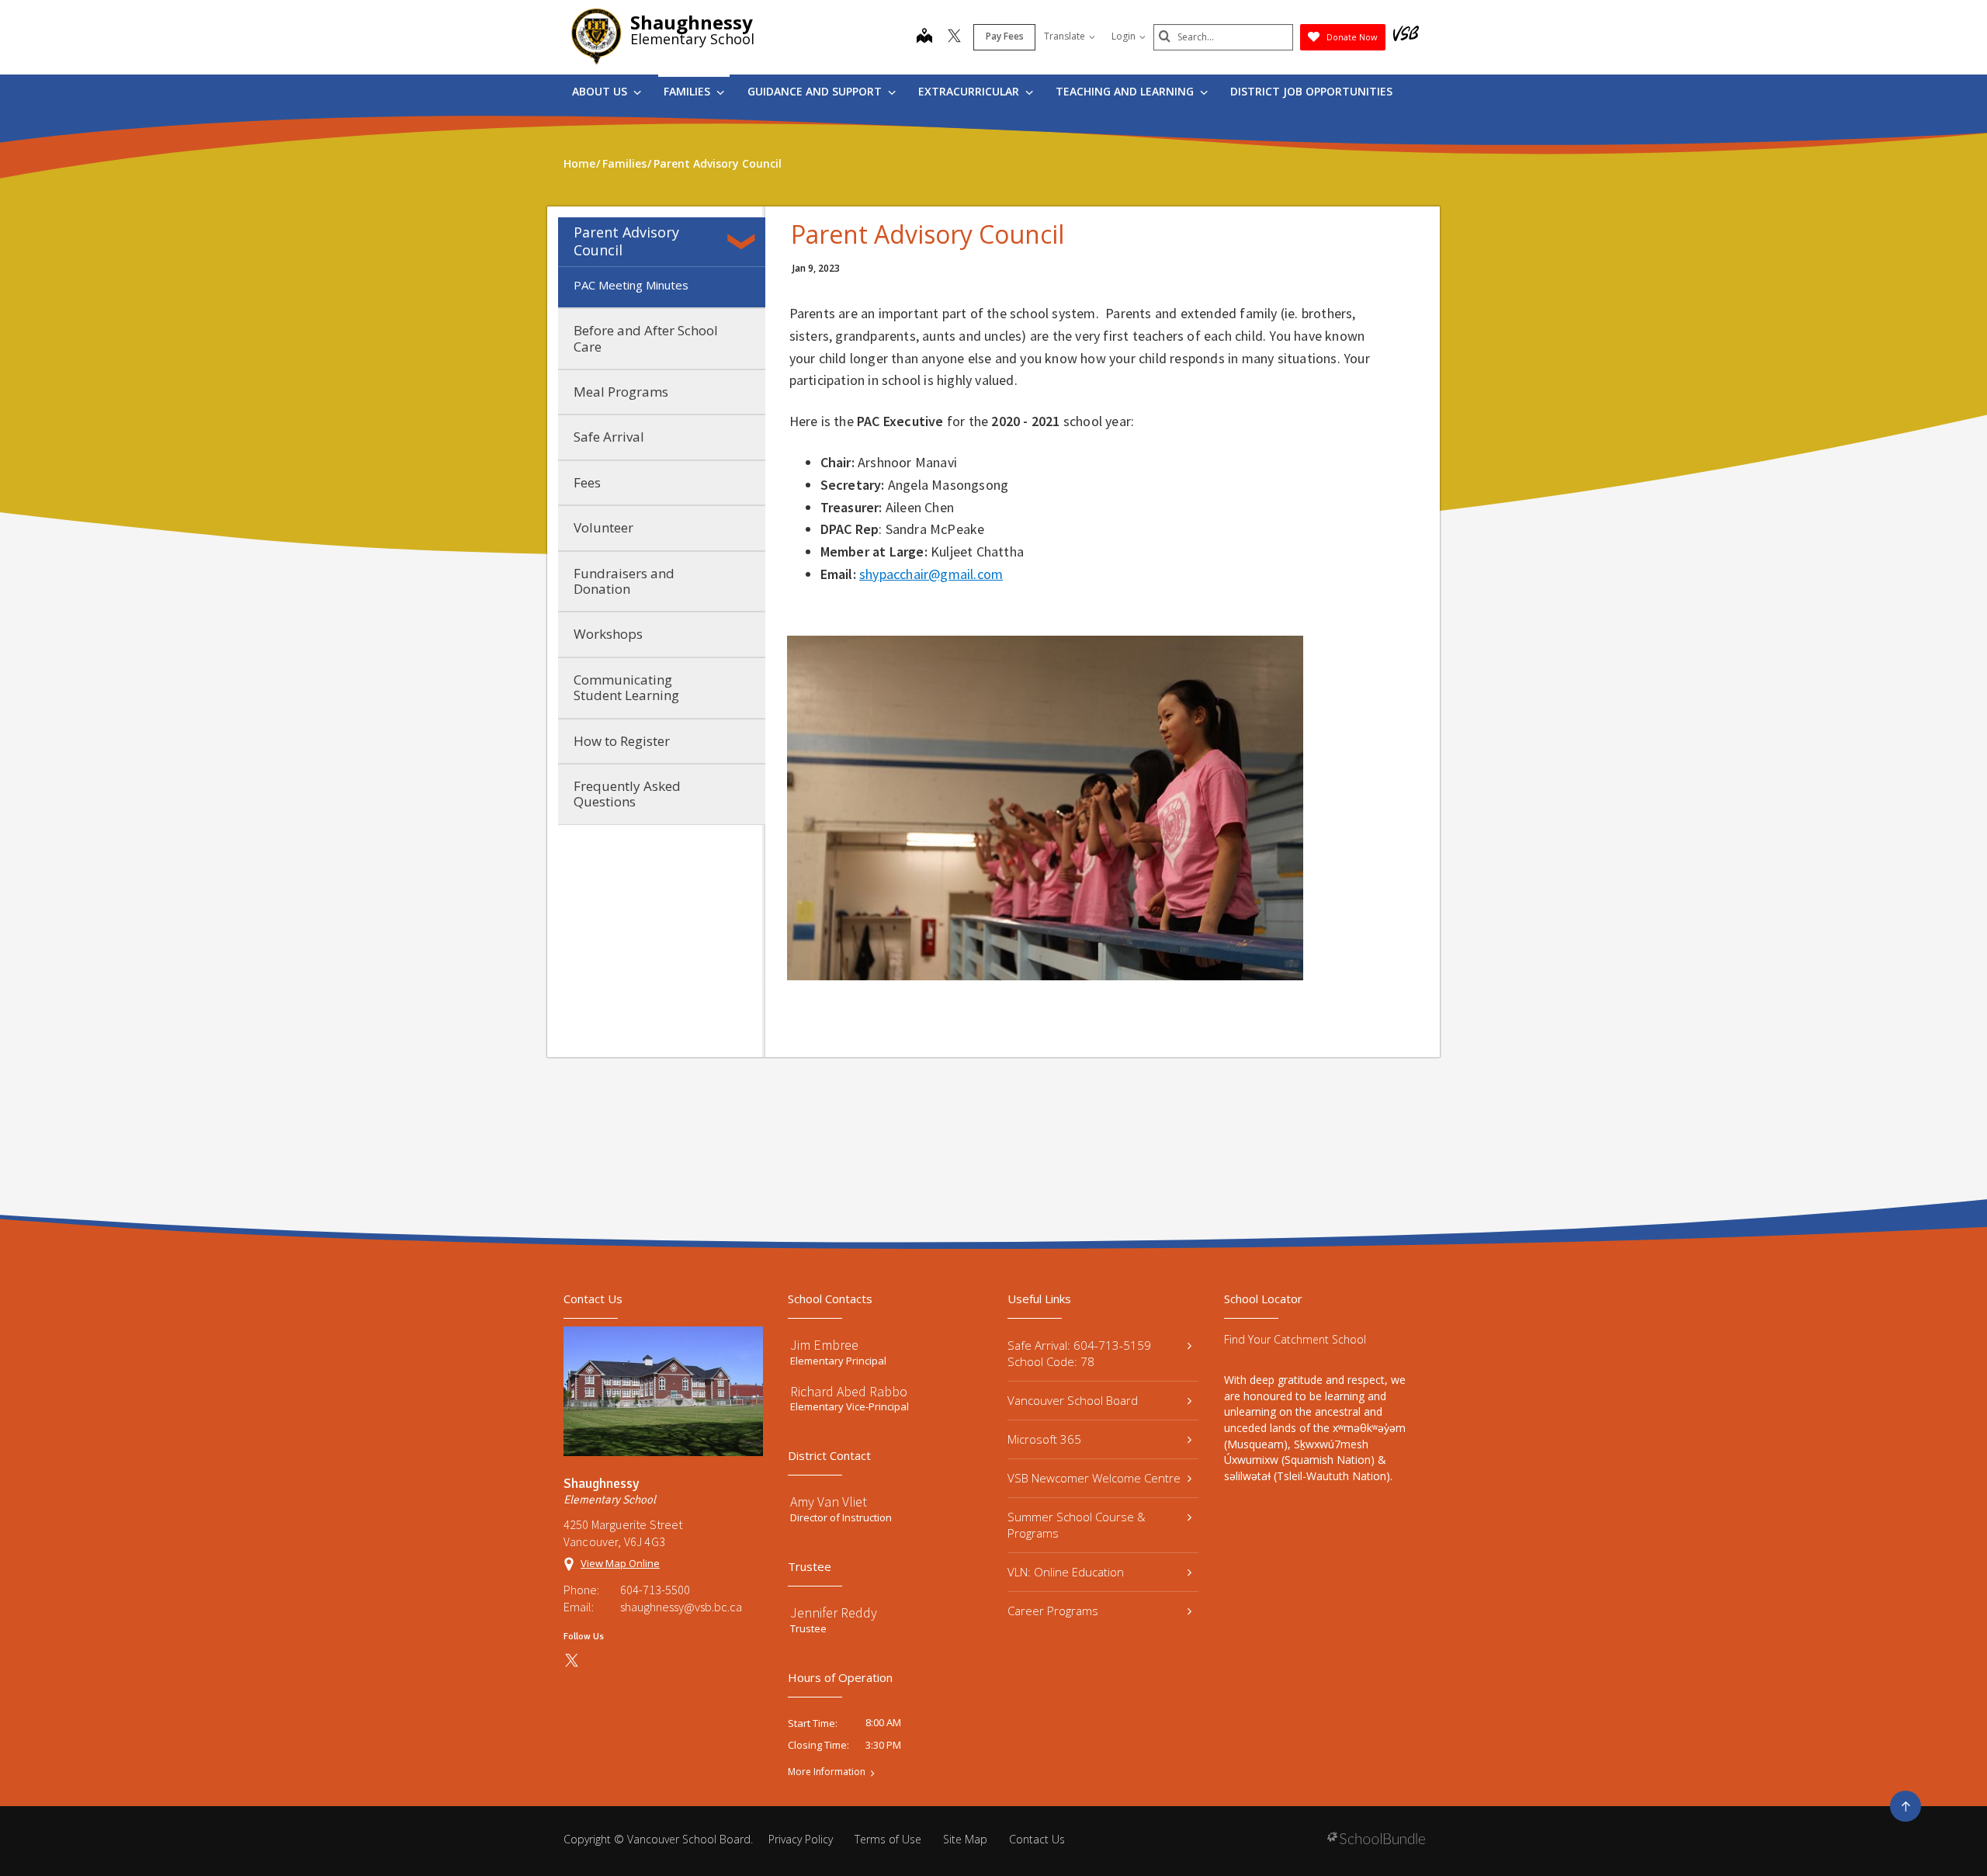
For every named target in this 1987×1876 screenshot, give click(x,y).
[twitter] (954, 37)
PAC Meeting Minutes (631, 285)
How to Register (622, 741)
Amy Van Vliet (829, 1501)
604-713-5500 (655, 1590)
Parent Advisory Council (626, 241)
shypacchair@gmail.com (931, 574)
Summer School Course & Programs (1077, 1525)
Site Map (965, 1839)
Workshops (608, 634)
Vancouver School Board (1073, 1400)
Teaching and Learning (1126, 91)
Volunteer (603, 527)
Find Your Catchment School (1295, 1339)
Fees (587, 482)
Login (1124, 36)
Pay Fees (1005, 36)
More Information (827, 1772)
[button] (744, 241)
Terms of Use (888, 1839)
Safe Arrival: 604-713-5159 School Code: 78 (1079, 1353)
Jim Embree (824, 1345)
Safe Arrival (609, 437)
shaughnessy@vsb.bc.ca (681, 1607)
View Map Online (620, 1563)
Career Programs (1053, 1611)
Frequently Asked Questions (627, 794)
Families (688, 91)
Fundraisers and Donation (624, 581)
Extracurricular (970, 91)
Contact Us (1037, 1839)
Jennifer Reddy (834, 1612)
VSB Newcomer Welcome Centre (1094, 1478)
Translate (1065, 36)
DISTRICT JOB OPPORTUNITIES (1311, 91)
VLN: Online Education (1066, 1572)
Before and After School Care (646, 338)
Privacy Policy (801, 1839)
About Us (601, 91)
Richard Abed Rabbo (849, 1391)
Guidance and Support (816, 91)
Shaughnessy (692, 22)
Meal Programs (621, 392)
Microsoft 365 (1044, 1439)
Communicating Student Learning (626, 687)
